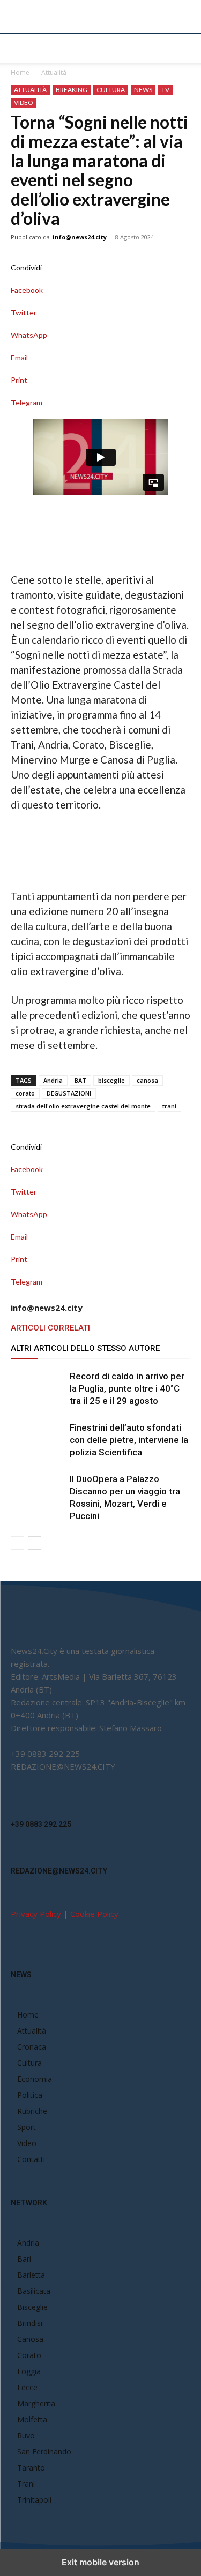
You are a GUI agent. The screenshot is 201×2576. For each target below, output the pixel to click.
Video (24, 103)
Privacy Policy (36, 1914)
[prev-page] (17, 1543)
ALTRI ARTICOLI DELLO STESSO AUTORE (85, 1348)
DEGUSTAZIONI (69, 1093)
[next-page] (35, 1543)
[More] (100, 414)
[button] (18, 49)
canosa (147, 1080)
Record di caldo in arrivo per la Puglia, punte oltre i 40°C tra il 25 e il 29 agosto (127, 1388)
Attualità (54, 73)
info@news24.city (80, 237)
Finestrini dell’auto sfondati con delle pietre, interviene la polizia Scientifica (129, 1440)
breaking (72, 90)
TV (165, 90)
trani (169, 1106)
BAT (80, 1080)
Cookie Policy (94, 1914)
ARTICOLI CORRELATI (50, 1328)
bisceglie (111, 1080)
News (143, 90)
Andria (53, 1080)
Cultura (111, 90)
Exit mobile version (100, 2562)
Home (20, 73)
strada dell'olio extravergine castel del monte (83, 1106)
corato (25, 1093)
